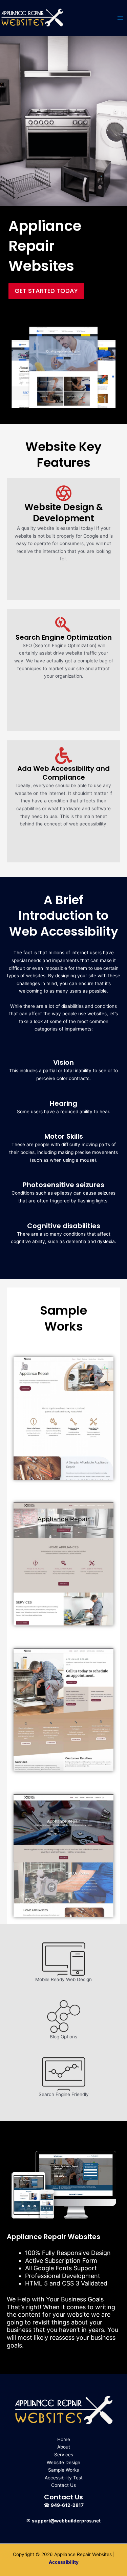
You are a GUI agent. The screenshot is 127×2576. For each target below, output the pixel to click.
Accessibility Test (64, 2478)
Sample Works (63, 2470)
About (64, 2447)
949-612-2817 (67, 2505)
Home (64, 2439)
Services (64, 2455)
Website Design (63, 2462)
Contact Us (63, 2485)
